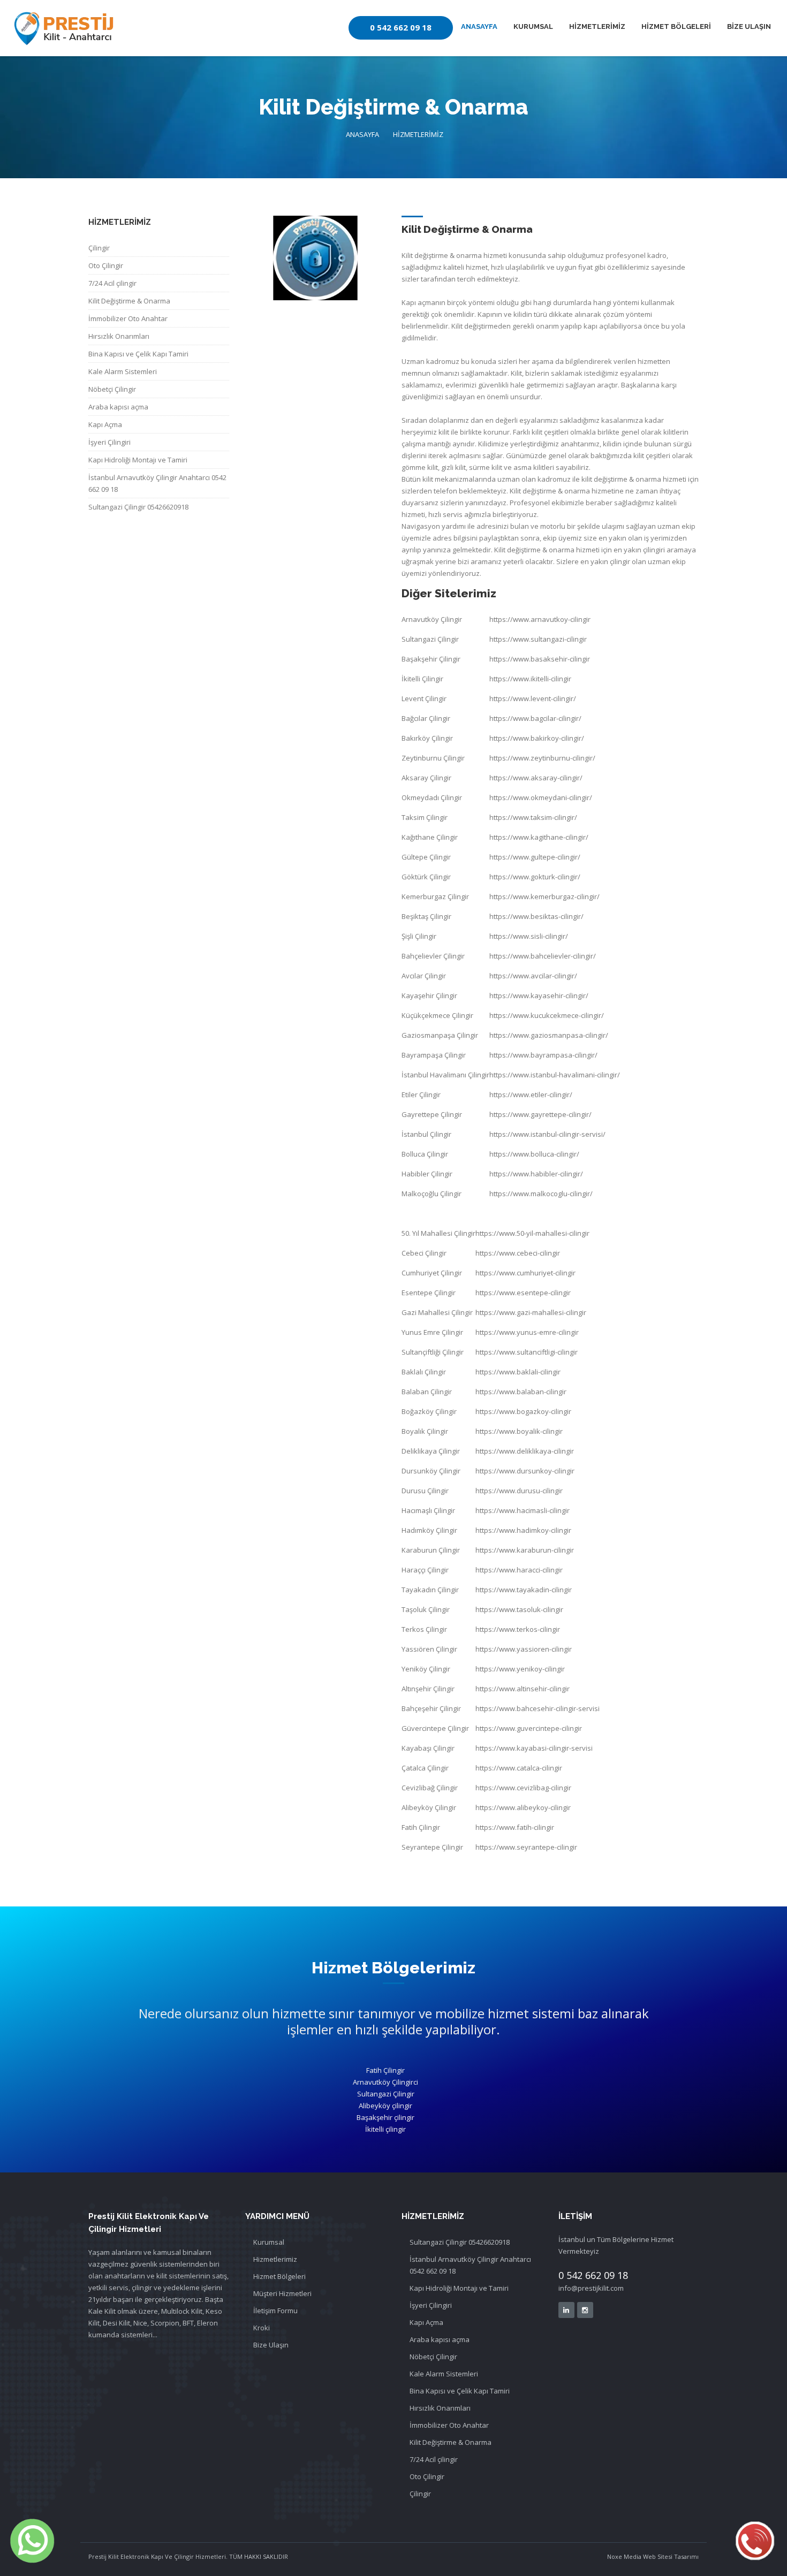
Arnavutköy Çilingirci (385, 2082)
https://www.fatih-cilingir (515, 1827)
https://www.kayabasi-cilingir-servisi (534, 1748)
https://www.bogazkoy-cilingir (523, 1411)
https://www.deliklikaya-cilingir (525, 1451)
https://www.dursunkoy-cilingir (525, 1471)
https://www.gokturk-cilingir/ (535, 877)
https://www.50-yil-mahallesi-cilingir (532, 1233)
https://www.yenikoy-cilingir (520, 1669)
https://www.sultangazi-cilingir (538, 639)
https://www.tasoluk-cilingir (519, 1609)
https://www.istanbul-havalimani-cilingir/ (555, 1075)
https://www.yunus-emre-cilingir (527, 1332)
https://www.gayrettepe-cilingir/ (540, 1114)
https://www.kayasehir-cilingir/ (539, 996)
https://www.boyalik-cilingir (519, 1431)
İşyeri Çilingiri (109, 442)
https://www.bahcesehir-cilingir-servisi (538, 1708)
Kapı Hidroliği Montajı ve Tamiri (138, 460)
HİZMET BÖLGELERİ (676, 26)
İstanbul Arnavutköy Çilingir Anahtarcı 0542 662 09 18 (157, 483)
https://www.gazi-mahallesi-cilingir (531, 1312)
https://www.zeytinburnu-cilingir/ (542, 758)
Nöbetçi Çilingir (112, 389)
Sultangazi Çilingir (386, 2094)
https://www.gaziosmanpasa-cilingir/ (549, 1035)
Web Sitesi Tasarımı (670, 2556)
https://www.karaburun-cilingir (525, 1550)
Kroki (262, 2328)
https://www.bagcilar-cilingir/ (535, 718)
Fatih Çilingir (385, 2070)
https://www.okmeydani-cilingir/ (541, 797)
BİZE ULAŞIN (749, 26)
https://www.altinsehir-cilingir (523, 1689)
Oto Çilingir (106, 265)
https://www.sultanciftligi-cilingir (527, 1352)
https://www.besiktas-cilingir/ (536, 916)
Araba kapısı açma (118, 407)
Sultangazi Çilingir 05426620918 (138, 507)
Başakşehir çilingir (385, 2117)
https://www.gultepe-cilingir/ (535, 857)
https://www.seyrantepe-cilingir (526, 1847)
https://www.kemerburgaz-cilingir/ (544, 896)
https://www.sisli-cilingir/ (529, 936)
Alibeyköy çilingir (385, 2106)
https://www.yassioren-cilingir (524, 1649)
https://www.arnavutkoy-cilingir (540, 619)
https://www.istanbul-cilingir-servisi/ (547, 1134)
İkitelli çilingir (385, 2129)
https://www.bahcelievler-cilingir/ (543, 956)
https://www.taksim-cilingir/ (533, 817)
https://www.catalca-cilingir (519, 1768)
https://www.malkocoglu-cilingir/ (541, 1194)
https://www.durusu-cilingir (519, 1491)
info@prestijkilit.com (591, 2288)
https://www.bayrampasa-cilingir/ (543, 1055)
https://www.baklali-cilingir (518, 1372)
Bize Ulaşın (271, 2345)
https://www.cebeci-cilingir (518, 1253)
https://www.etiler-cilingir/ (531, 1095)
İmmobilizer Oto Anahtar (128, 318)
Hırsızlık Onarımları (119, 336)
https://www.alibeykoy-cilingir (523, 1807)
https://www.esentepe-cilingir (523, 1293)
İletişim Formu (275, 2311)
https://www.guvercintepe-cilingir (529, 1728)
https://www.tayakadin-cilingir (524, 1590)
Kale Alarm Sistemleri (123, 371)
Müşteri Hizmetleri (282, 2293)
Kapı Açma (105, 424)
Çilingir (99, 248)
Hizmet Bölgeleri (279, 2276)
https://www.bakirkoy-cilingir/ (537, 738)
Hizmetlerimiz (275, 2259)
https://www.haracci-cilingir (519, 1570)
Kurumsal (269, 2242)
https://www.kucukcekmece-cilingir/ (547, 1015)
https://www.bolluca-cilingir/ (534, 1154)
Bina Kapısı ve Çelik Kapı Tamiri (138, 354)
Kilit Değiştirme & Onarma (129, 301)
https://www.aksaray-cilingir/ (536, 778)
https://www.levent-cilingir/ (533, 698)
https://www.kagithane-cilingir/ (539, 837)
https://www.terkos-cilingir (518, 1629)
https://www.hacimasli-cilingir (523, 1510)
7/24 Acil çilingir (112, 283)
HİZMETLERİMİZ (597, 26)
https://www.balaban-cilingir (521, 1392)
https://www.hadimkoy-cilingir (523, 1530)
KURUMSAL (533, 26)
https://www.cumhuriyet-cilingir (525, 1273)
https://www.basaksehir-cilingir (540, 659)
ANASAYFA (479, 26)
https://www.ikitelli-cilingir (530, 679)
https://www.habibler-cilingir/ (536, 1174)
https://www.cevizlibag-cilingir (523, 1788)
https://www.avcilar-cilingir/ (533, 976)
